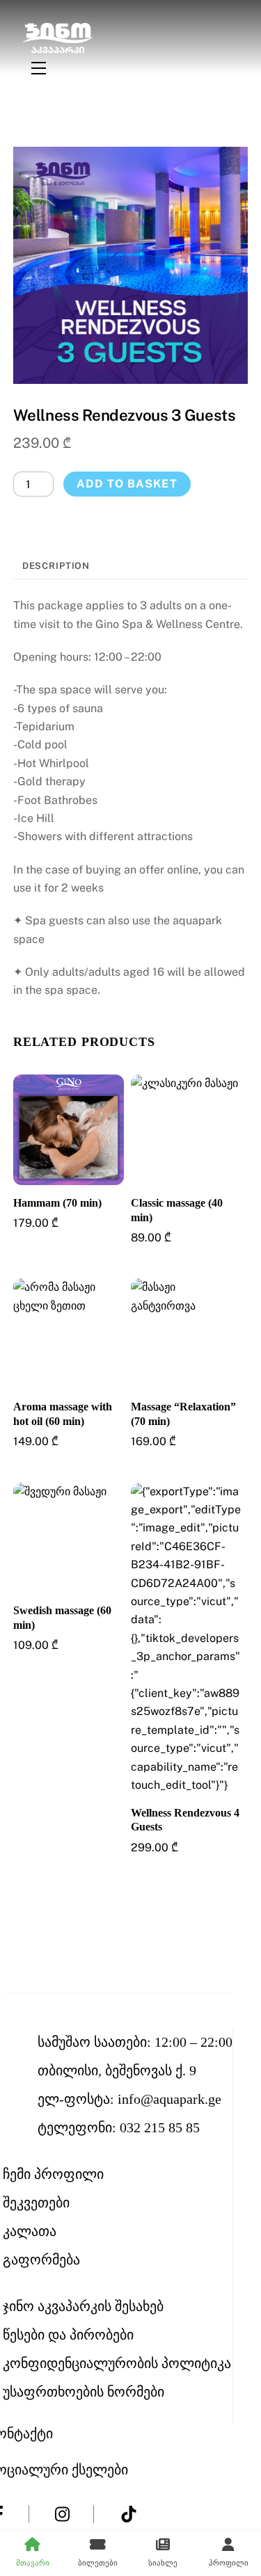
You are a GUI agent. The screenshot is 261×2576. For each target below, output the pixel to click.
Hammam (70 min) (57, 1203)
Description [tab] (56, 566)
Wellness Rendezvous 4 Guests (185, 1820)
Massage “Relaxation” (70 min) (183, 1414)
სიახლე (163, 2563)
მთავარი (33, 2563)
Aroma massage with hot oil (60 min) (63, 1414)
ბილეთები (98, 2563)
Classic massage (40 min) (177, 1210)
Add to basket (127, 484)
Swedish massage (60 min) (62, 1618)
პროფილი (229, 2563)
